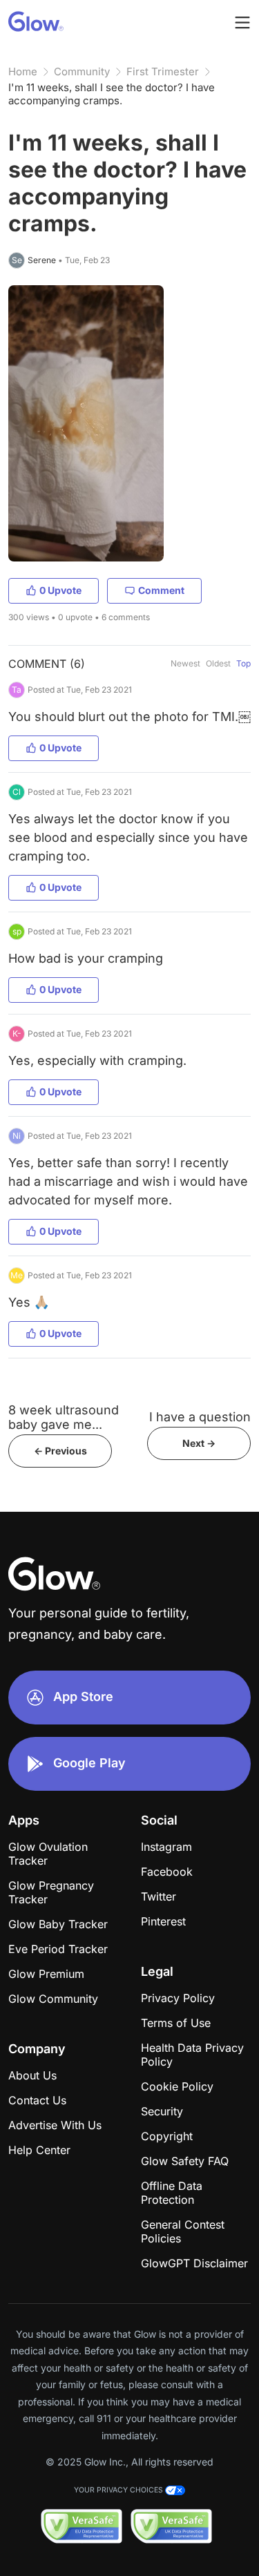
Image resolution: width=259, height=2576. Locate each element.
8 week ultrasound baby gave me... (64, 1417)
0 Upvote (60, 590)
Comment (161, 590)
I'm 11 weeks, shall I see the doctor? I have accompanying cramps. (112, 94)
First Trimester (163, 71)
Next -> (199, 1443)
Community (82, 71)
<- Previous (60, 1451)
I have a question (200, 1417)
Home (23, 71)
